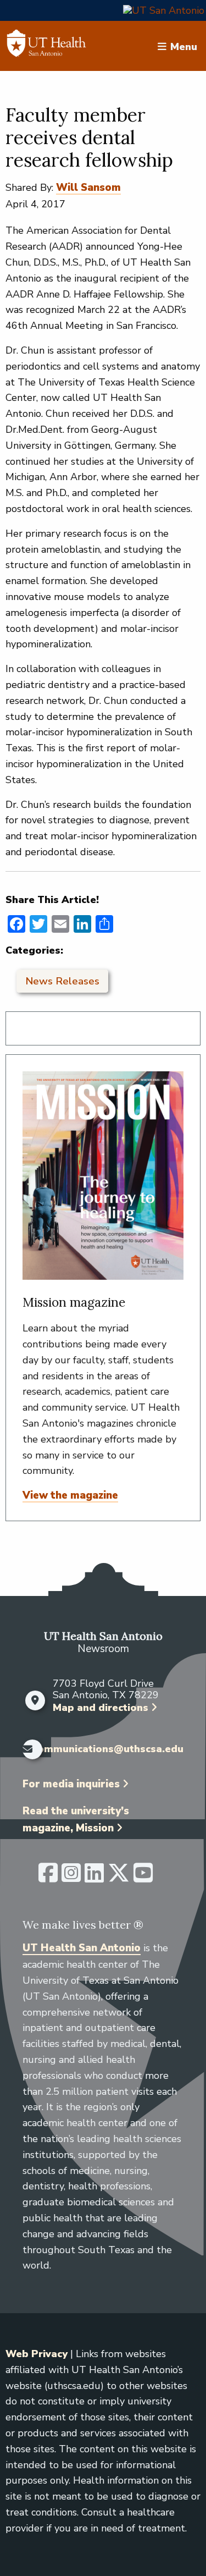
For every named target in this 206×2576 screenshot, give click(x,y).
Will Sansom (88, 188)
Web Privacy (37, 2354)
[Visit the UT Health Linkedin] (94, 1878)
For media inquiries (71, 1784)
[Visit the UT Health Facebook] (48, 1878)
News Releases (62, 981)
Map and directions (101, 1708)
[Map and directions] (35, 1700)
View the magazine (70, 1495)
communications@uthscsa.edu (108, 1749)
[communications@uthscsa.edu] (25, 1749)
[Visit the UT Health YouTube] (143, 1878)
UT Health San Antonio (82, 1948)
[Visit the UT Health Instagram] (71, 1878)
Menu (184, 46)
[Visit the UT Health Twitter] (119, 1878)
